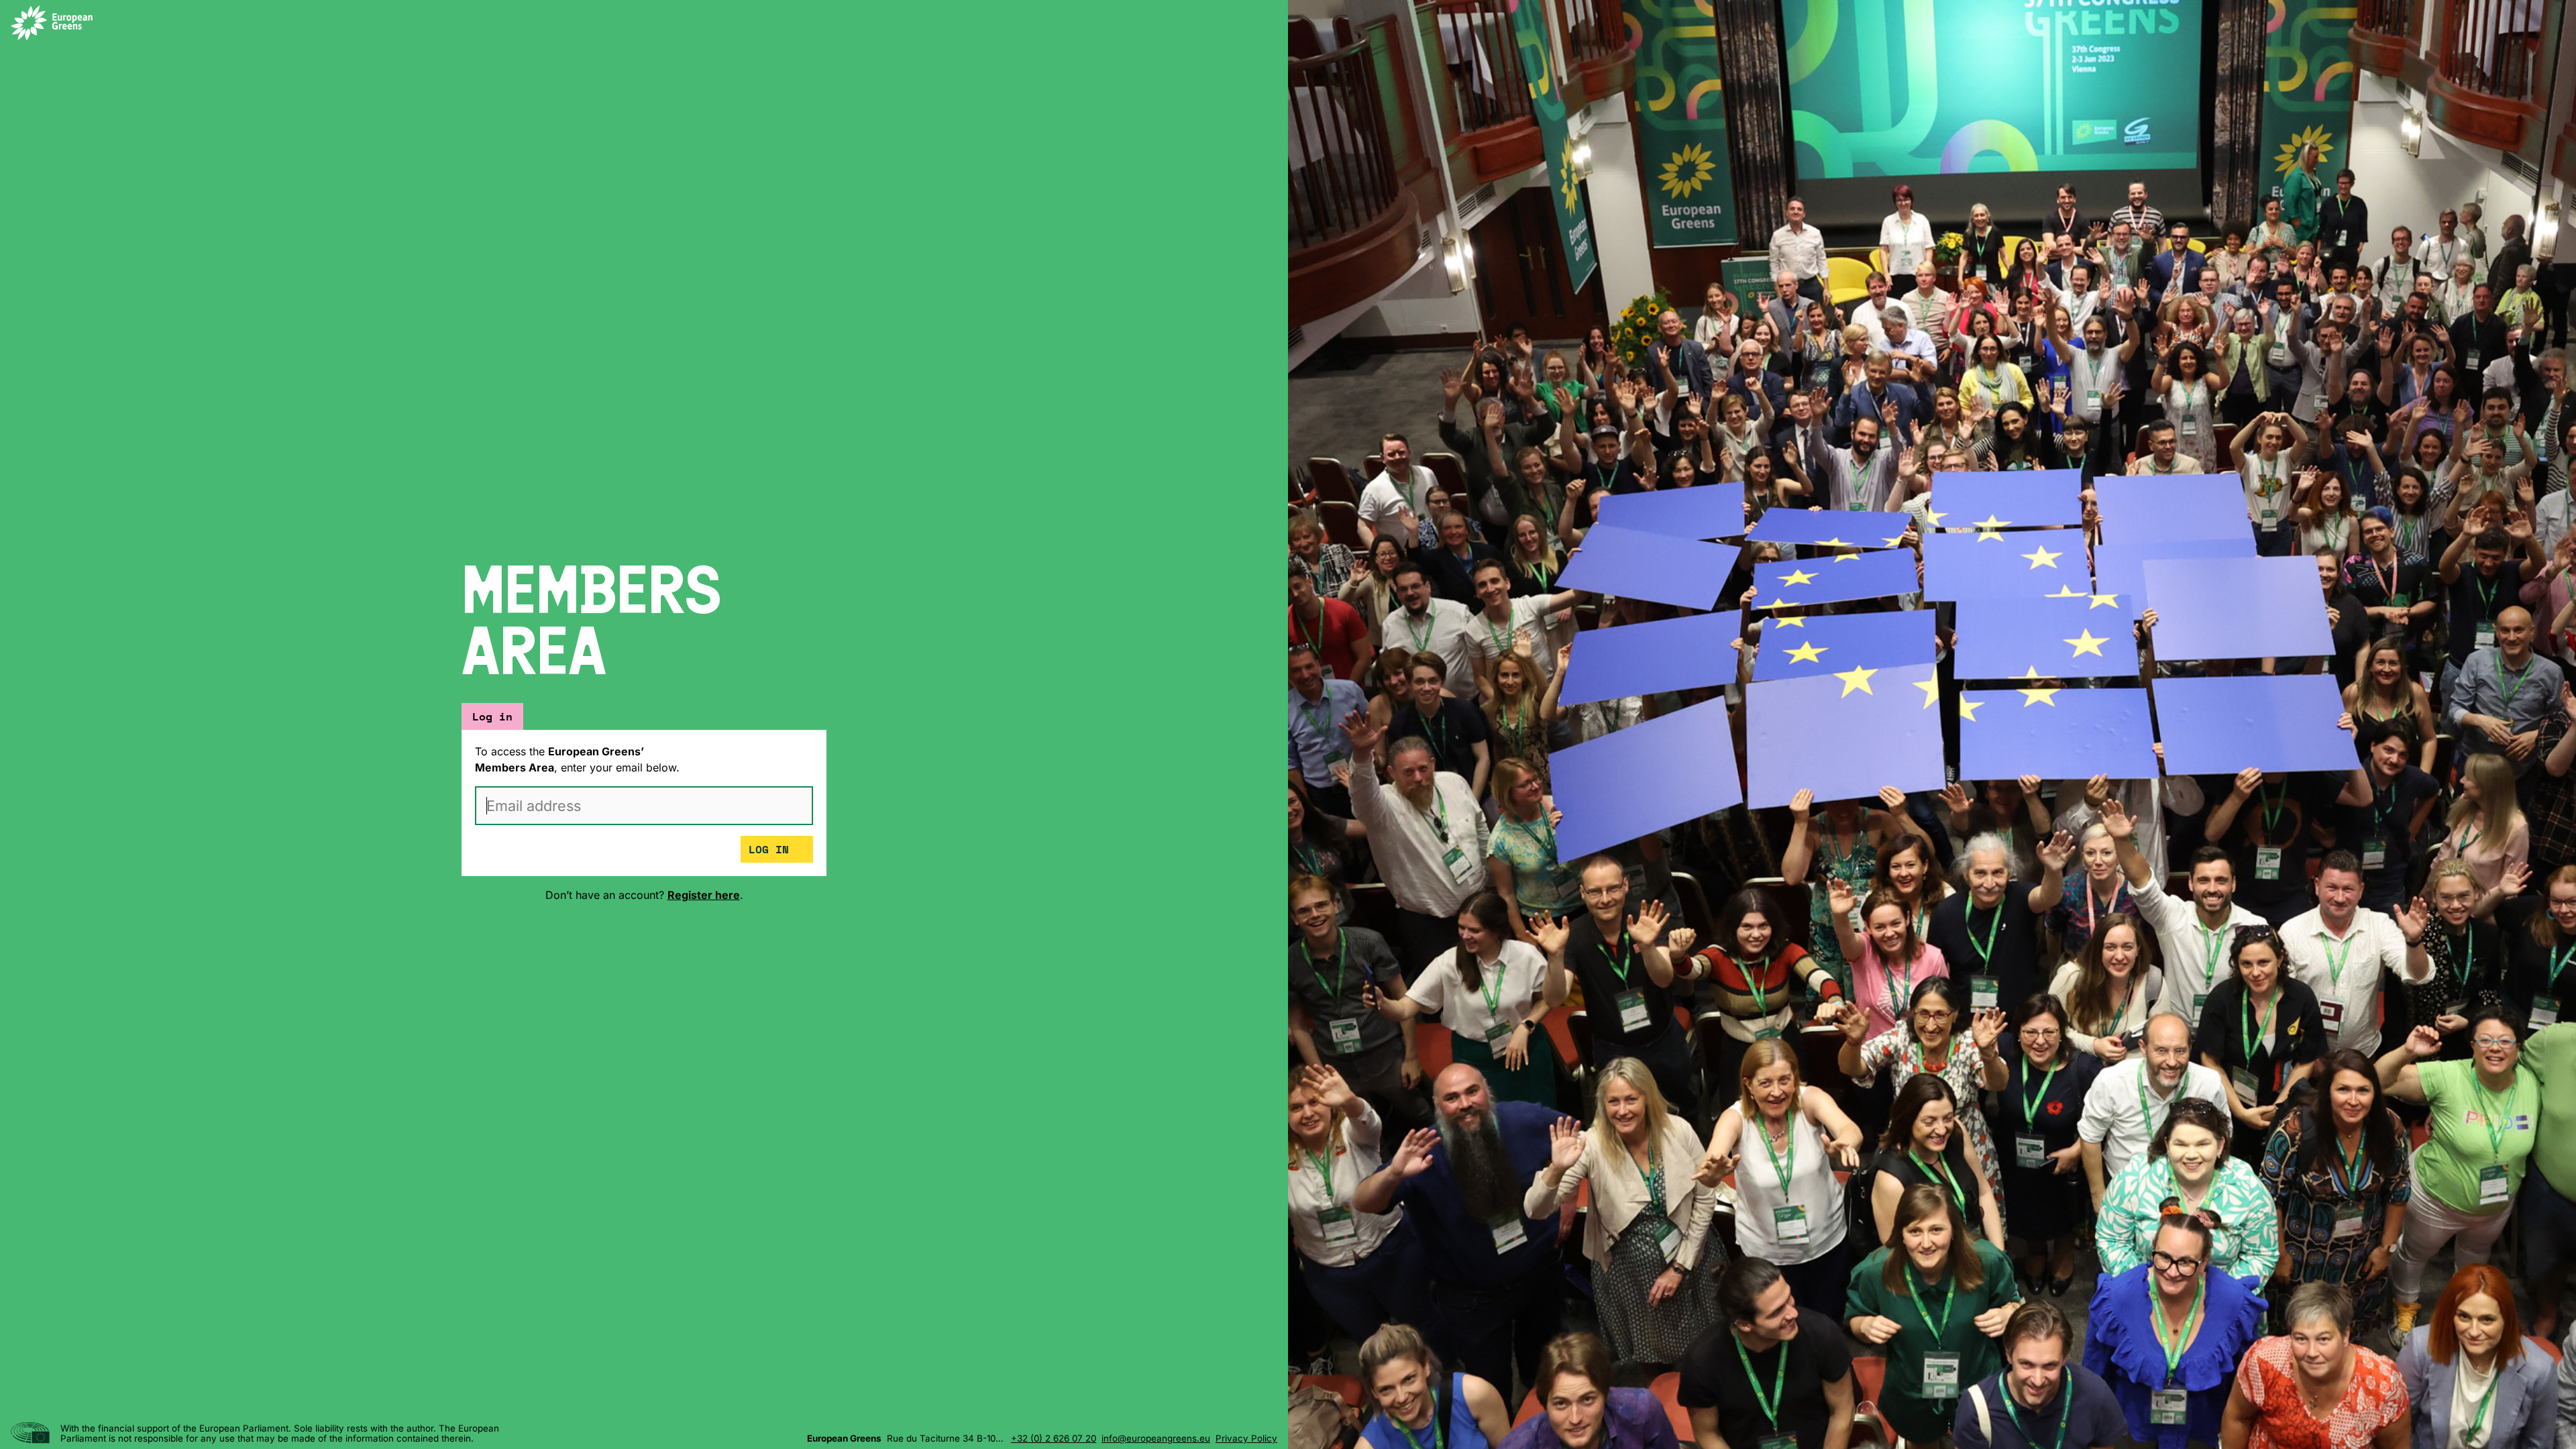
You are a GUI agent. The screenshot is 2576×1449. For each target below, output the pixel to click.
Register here (704, 895)
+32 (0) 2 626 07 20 (1054, 1439)
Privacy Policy (1246, 1439)
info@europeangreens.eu (1156, 1439)
